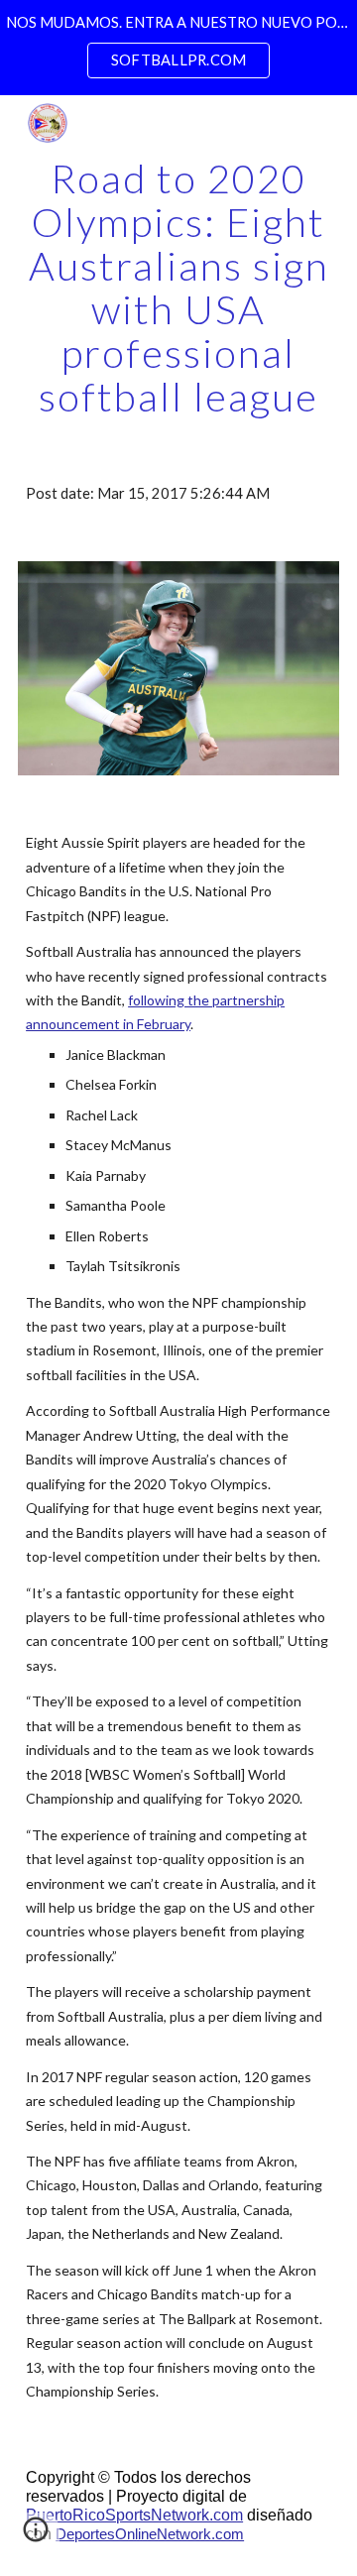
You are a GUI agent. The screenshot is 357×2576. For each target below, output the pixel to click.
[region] (178, 48)
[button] (36, 2536)
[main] (178, 288)
